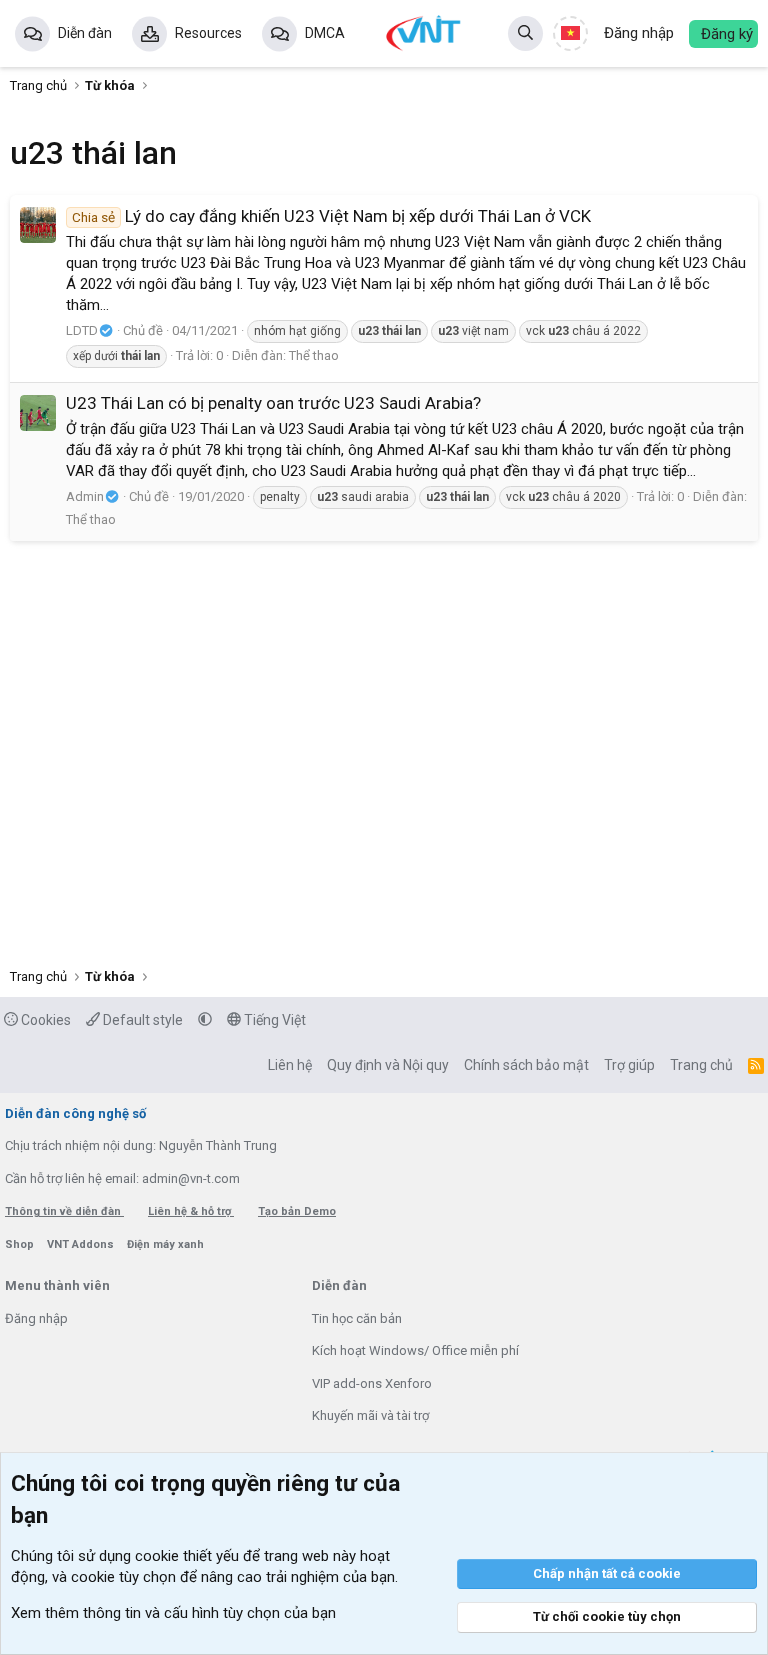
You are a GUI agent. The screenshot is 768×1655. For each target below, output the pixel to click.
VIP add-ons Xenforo (372, 1383)
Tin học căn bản (357, 1318)
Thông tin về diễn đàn (64, 1211)
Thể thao (314, 355)
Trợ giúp (629, 1065)
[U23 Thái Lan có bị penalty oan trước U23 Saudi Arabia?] (38, 413)
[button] (205, 1020)
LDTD (82, 330)
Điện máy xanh (165, 1244)
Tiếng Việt (273, 1020)
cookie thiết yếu (187, 1556)
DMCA (325, 33)
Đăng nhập (36, 1318)
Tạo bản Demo (297, 1211)
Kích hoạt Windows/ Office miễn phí (415, 1350)
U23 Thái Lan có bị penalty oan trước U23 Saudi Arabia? (273, 403)
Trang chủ (701, 1065)
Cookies (44, 1020)
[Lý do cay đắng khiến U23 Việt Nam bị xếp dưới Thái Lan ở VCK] (38, 225)
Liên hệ (290, 1065)
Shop (21, 1244)
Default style (141, 1020)
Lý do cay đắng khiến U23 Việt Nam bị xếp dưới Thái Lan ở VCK (331, 216)
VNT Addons (82, 1244)
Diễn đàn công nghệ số (75, 1113)
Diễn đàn (85, 33)
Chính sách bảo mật (526, 1065)
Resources (208, 33)
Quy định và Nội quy (388, 1065)
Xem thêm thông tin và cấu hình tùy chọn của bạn (173, 1613)
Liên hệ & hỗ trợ (191, 1211)
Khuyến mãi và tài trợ (370, 1415)
